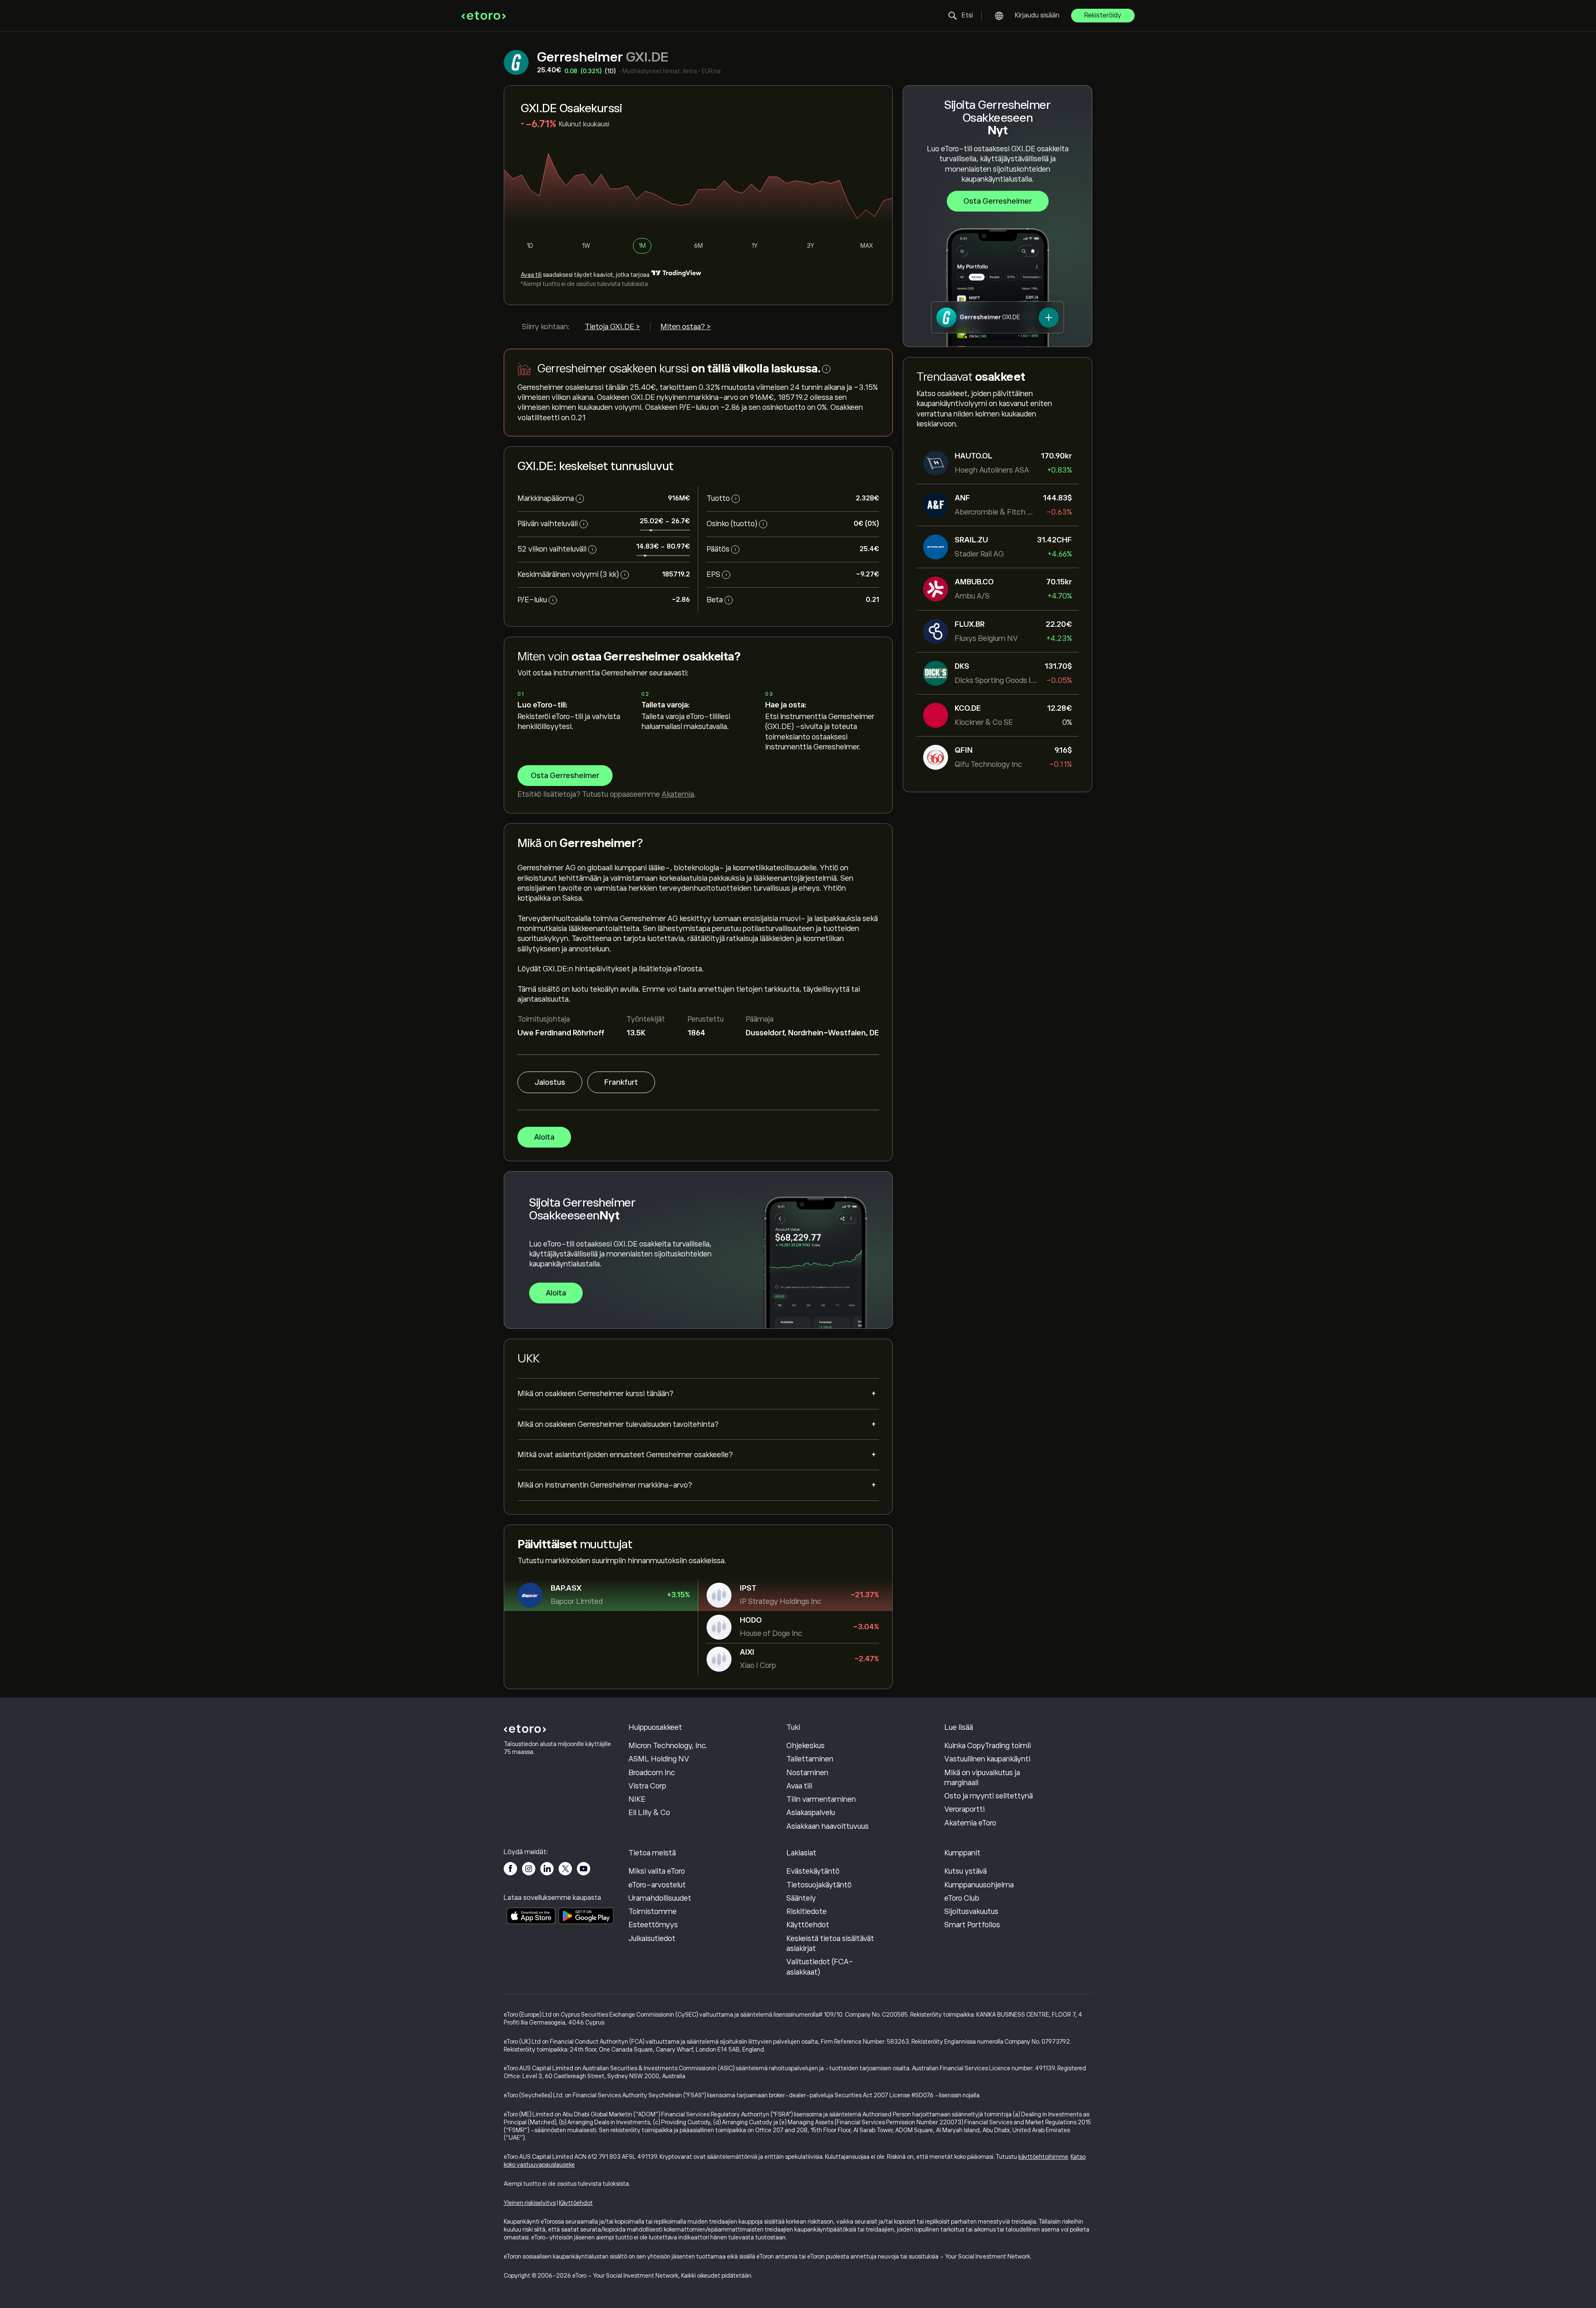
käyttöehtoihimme (1043, 2157)
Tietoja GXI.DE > (612, 327)
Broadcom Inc (652, 1773)
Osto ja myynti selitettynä (989, 1796)
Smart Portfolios (972, 1925)
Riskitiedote (807, 1911)
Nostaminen (807, 1773)
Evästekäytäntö (813, 1871)
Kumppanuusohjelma (979, 1885)
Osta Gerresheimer (998, 201)
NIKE (637, 1799)
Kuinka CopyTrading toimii (988, 1746)
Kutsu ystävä (965, 1871)
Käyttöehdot (808, 1925)
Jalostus (550, 1082)
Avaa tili (531, 275)
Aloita (544, 1137)
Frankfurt (621, 1082)
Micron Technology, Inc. (668, 1746)
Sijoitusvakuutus (971, 1911)
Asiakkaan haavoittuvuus (828, 1826)
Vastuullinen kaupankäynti (987, 1759)
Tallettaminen (810, 1759)
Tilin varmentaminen (821, 1799)
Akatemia (678, 794)
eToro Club (962, 1898)
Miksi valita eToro (657, 1871)
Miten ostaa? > (686, 327)
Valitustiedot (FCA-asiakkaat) (820, 1967)
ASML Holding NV (659, 1759)
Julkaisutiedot (652, 1939)
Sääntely (801, 1898)
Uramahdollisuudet (660, 1898)
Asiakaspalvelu (811, 1813)
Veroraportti (964, 1809)
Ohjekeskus (805, 1746)
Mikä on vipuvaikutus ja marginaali (982, 1778)
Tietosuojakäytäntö (819, 1885)
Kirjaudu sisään (1037, 15)
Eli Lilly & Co (649, 1813)
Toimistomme (653, 1911)
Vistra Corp (647, 1786)
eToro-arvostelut (657, 1885)
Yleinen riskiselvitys (530, 2203)
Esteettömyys (653, 1925)
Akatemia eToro (970, 1823)
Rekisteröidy (1103, 15)
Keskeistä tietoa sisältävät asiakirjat (830, 1943)
